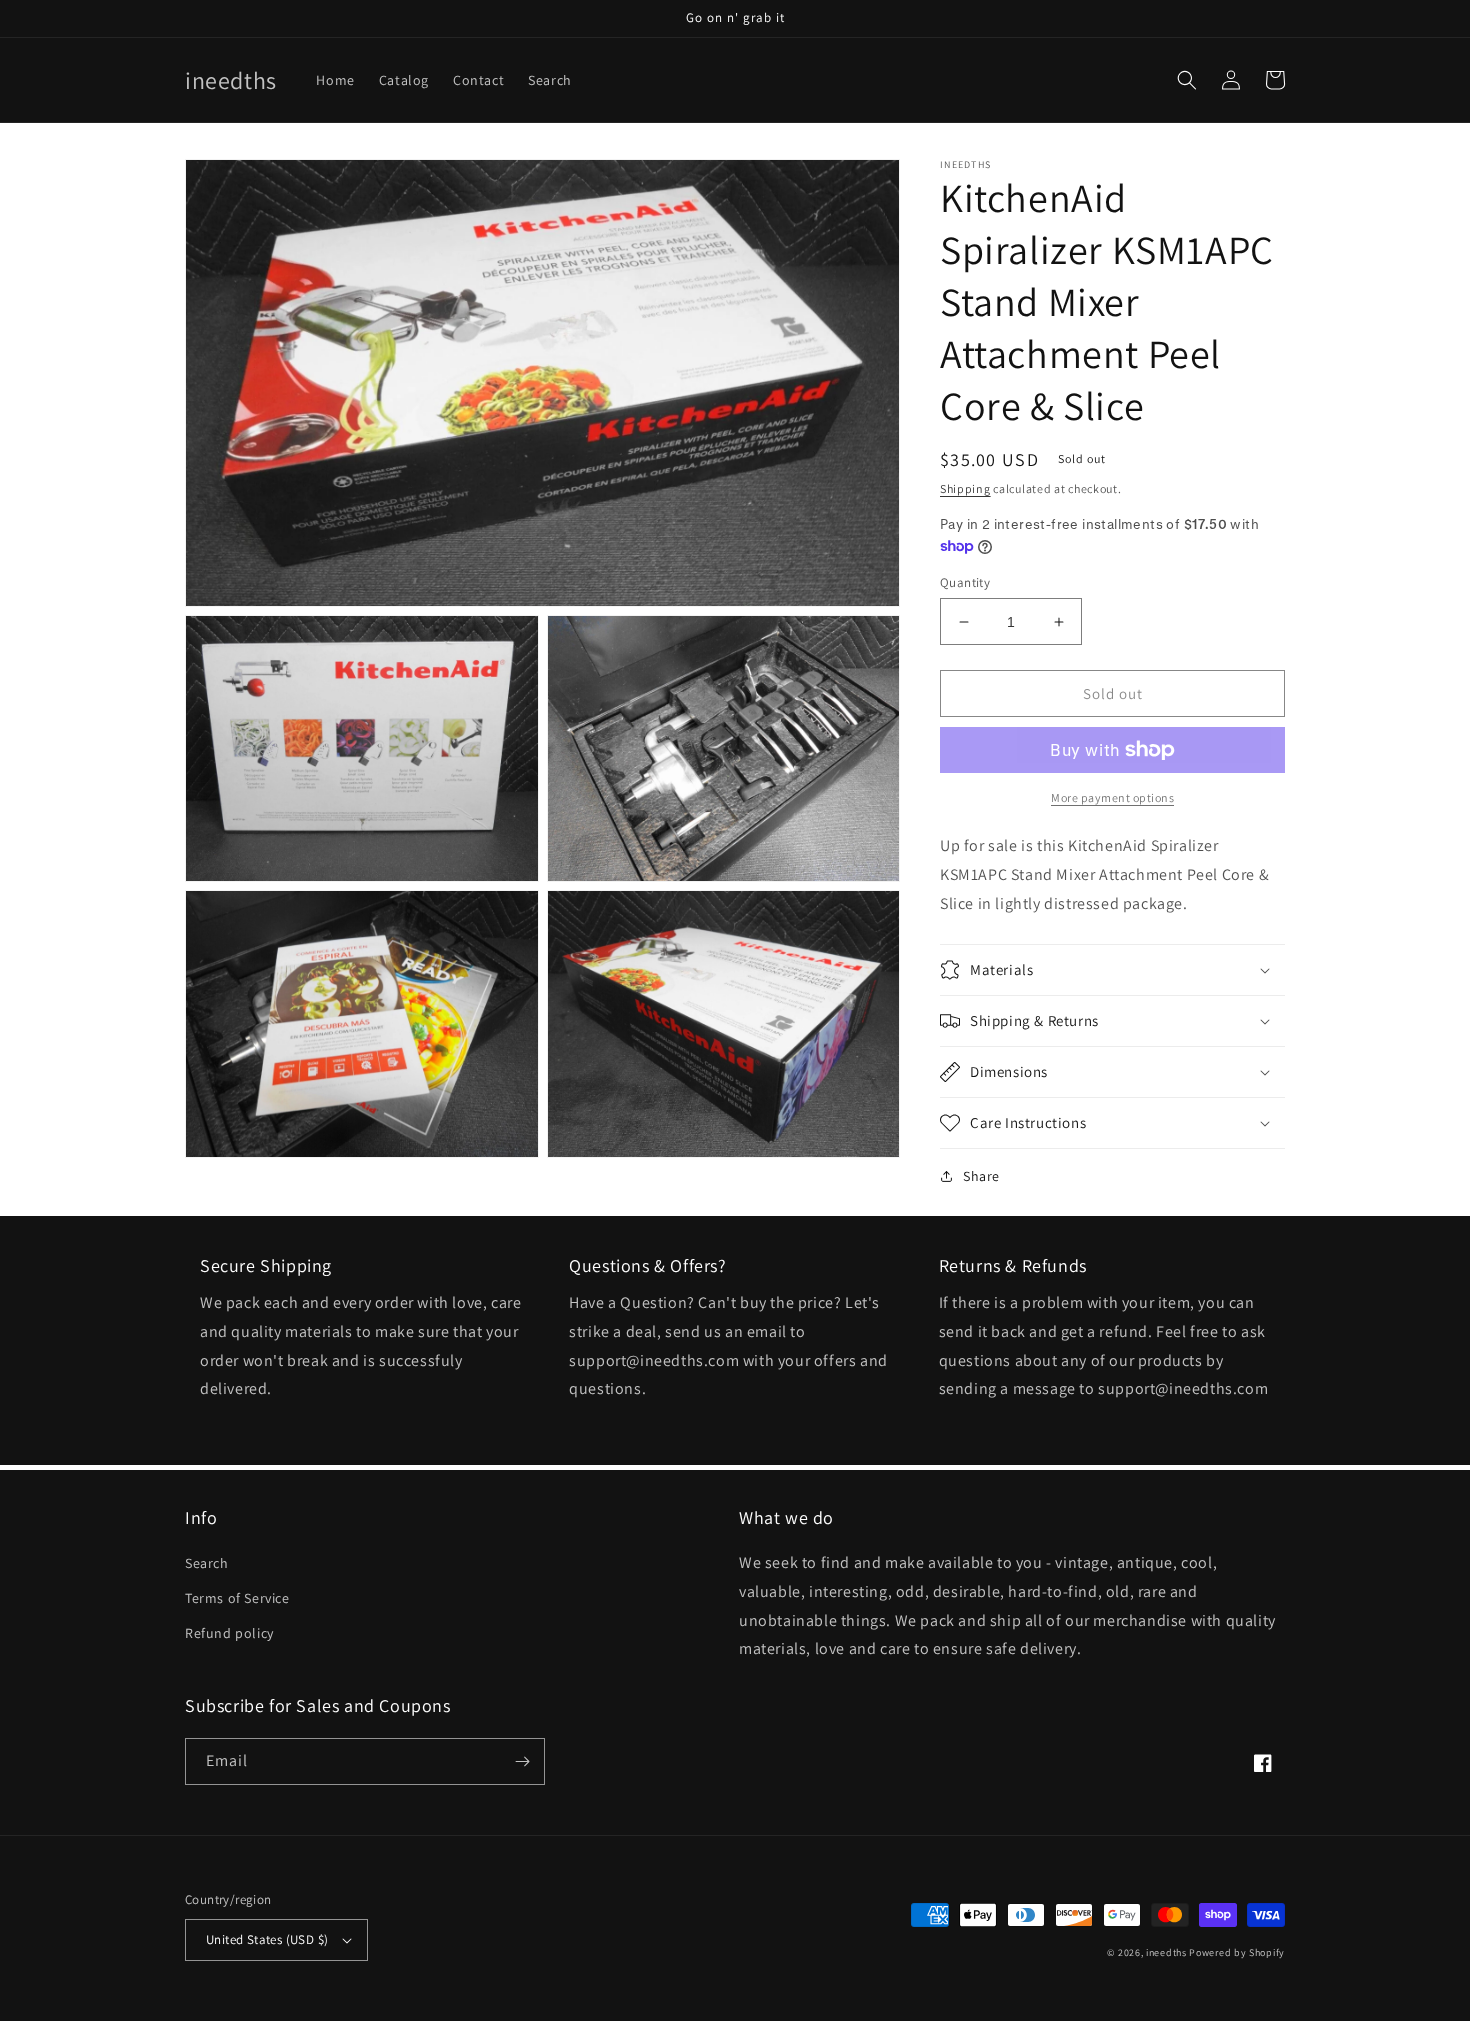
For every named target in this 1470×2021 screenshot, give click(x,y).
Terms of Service (237, 1598)
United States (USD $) (267, 1939)
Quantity (965, 582)
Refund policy (229, 1633)
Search (207, 1563)
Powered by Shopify (1237, 1952)
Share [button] (981, 1176)
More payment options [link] (1112, 797)
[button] (1187, 80)
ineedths (1166, 1952)
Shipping (965, 488)
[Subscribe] (522, 1761)
